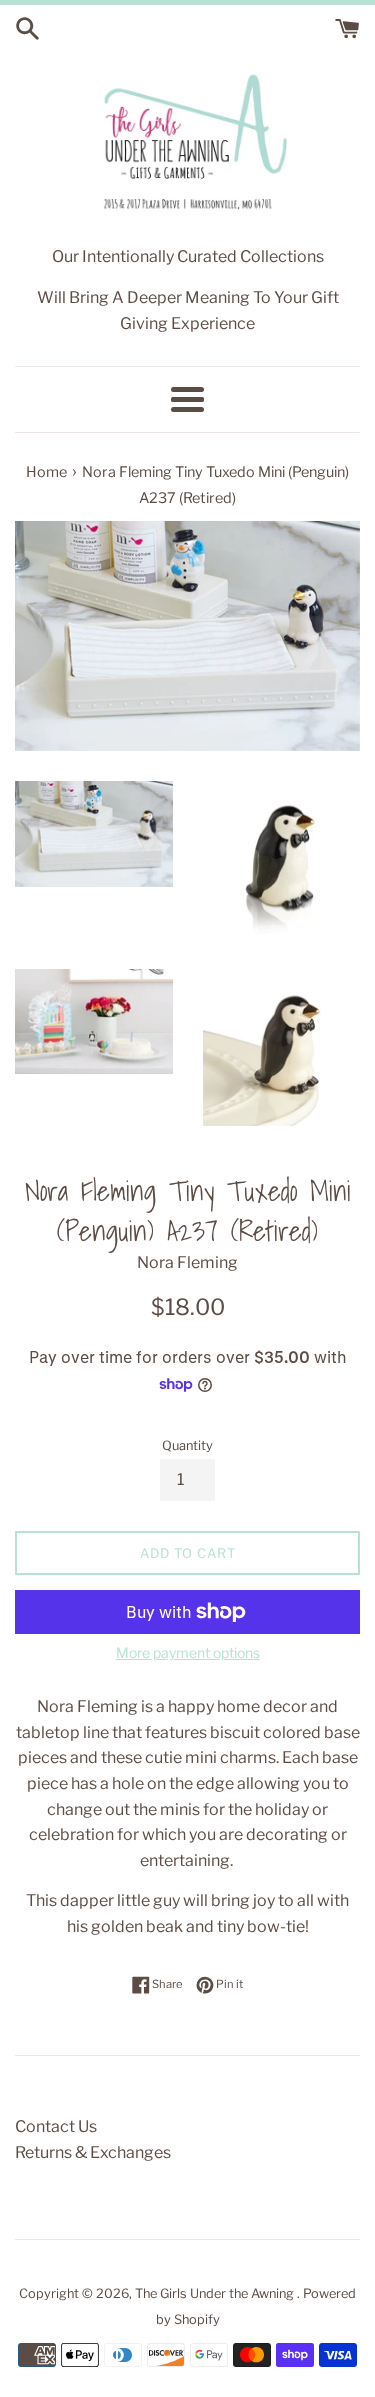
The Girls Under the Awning (216, 2293)
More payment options (188, 1652)
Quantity (187, 1445)
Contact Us (56, 2126)
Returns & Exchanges (93, 2152)
